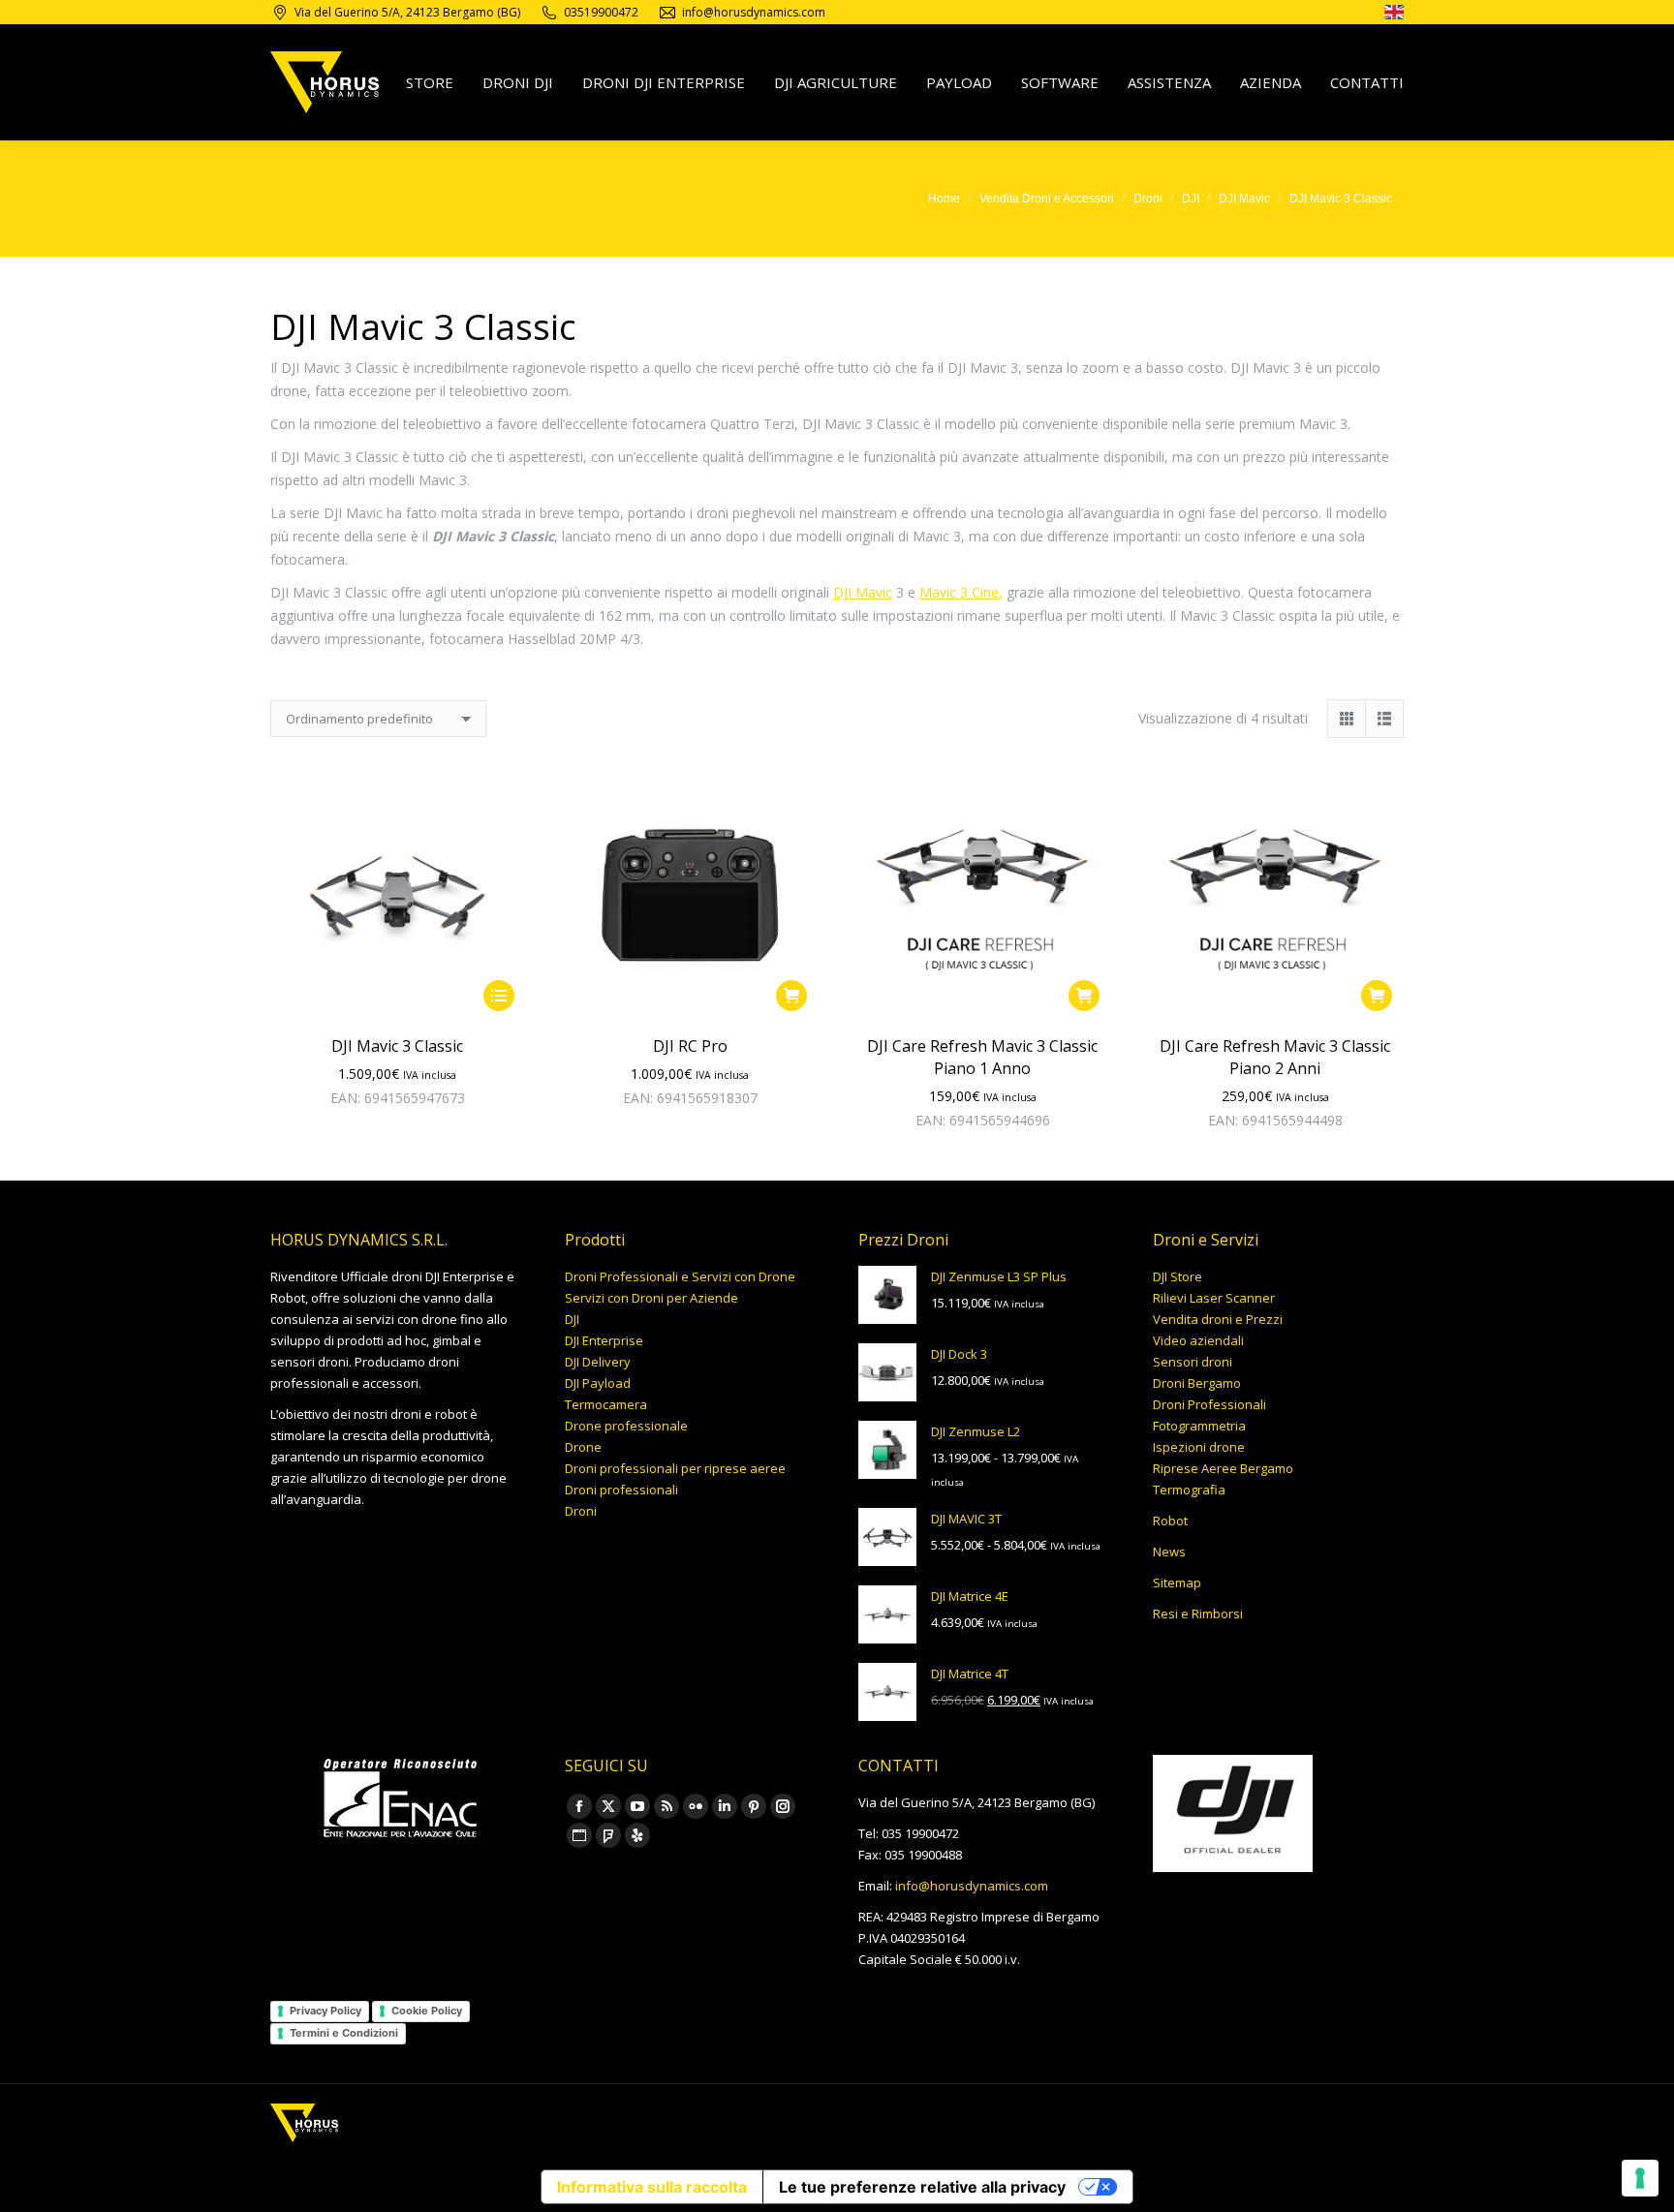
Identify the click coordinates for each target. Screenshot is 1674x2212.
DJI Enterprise (604, 1340)
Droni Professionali (1209, 1404)
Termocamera (606, 1404)
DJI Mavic (863, 592)
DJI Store (1178, 1276)
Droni (581, 1511)
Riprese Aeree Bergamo (1223, 1468)
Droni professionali (621, 1490)
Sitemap (1177, 1582)
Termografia (1189, 1490)
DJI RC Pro (690, 1046)
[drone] (1394, 15)
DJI (572, 1319)
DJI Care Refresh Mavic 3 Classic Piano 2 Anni (1275, 1057)
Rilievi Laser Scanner (1214, 1298)
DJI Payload (598, 1383)
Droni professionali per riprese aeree (675, 1468)
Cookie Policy (427, 2011)
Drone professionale (626, 1426)
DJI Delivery (598, 1362)
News (1169, 1551)
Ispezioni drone (1199, 1447)
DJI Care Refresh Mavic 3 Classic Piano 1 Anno (982, 1057)
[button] (791, 996)
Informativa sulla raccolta (652, 2187)
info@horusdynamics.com (972, 1886)
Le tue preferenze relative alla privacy (922, 2187)
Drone (583, 1447)
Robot (1170, 1521)
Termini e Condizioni (344, 2033)
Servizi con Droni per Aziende (651, 1298)
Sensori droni (1193, 1362)
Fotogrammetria (1199, 1426)
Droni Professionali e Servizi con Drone (680, 1276)
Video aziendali (1198, 1340)
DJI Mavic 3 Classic (397, 1046)
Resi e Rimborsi (1198, 1613)
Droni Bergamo (1197, 1383)
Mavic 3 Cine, (961, 592)
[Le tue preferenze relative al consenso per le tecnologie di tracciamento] (1640, 2178)
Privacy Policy (325, 2011)
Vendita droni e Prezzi (1218, 1319)
